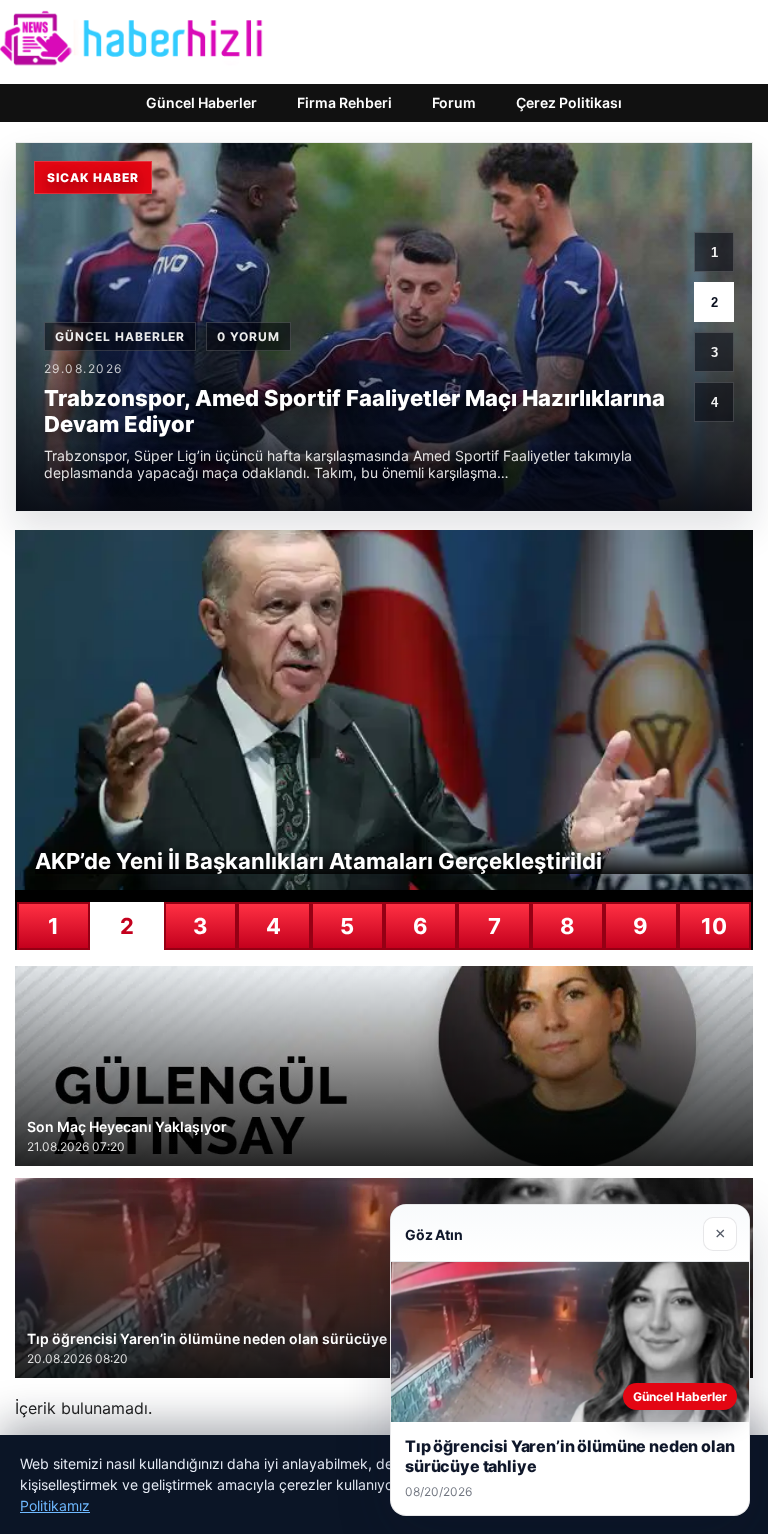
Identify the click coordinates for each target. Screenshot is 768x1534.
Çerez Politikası (569, 102)
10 (714, 926)
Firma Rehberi (344, 102)
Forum (454, 102)
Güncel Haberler (201, 102)
